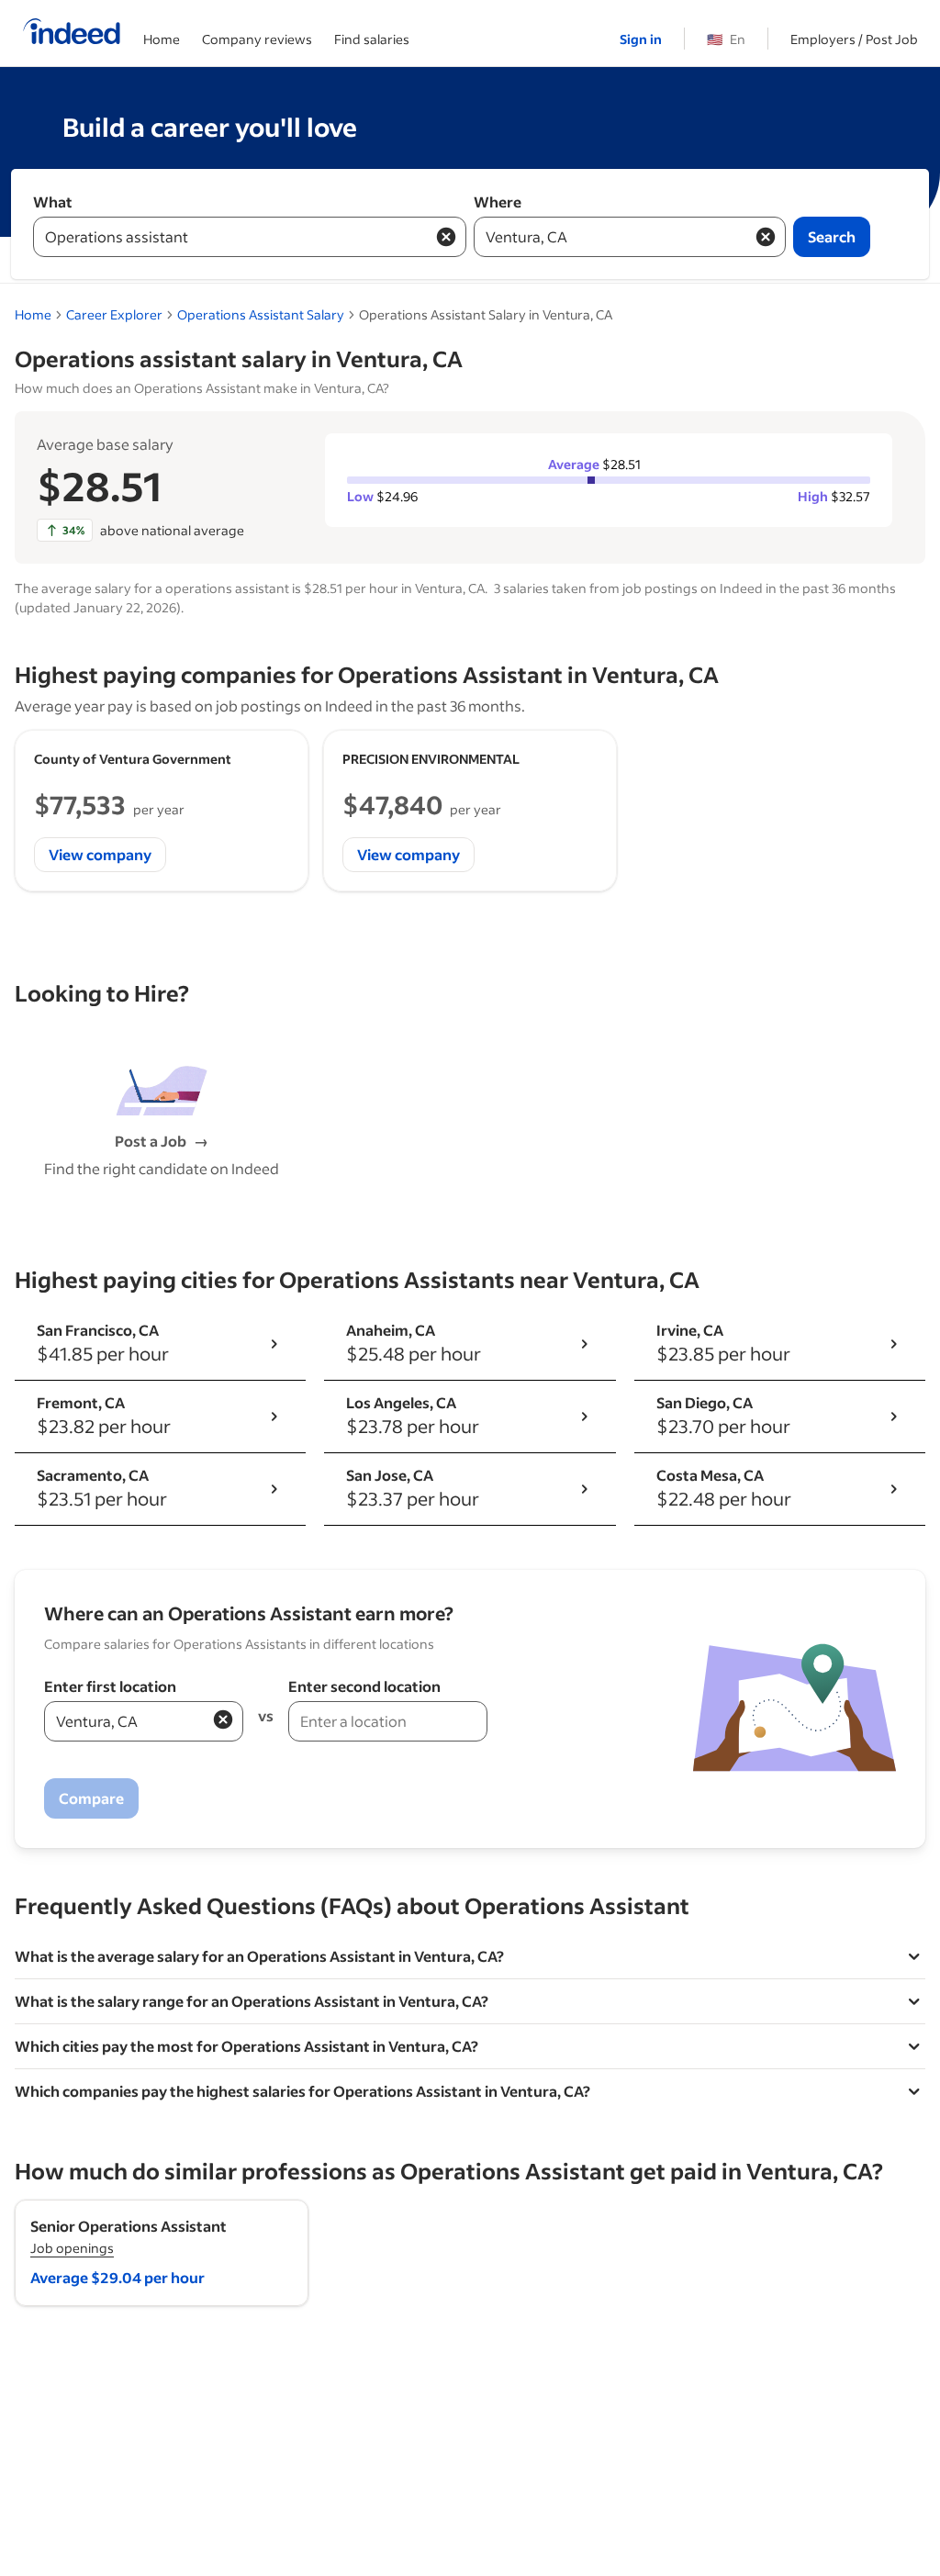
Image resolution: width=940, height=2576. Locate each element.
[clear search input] (446, 237)
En (726, 39)
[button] (223, 1719)
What (53, 202)
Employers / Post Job (854, 39)
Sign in (641, 39)
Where (498, 202)
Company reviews (257, 39)
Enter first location (110, 1686)
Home (162, 39)
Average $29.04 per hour (117, 2277)
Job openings (72, 2248)
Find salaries (372, 39)
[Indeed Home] (72, 33)
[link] (261, 314)
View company (100, 854)
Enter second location (364, 1686)
